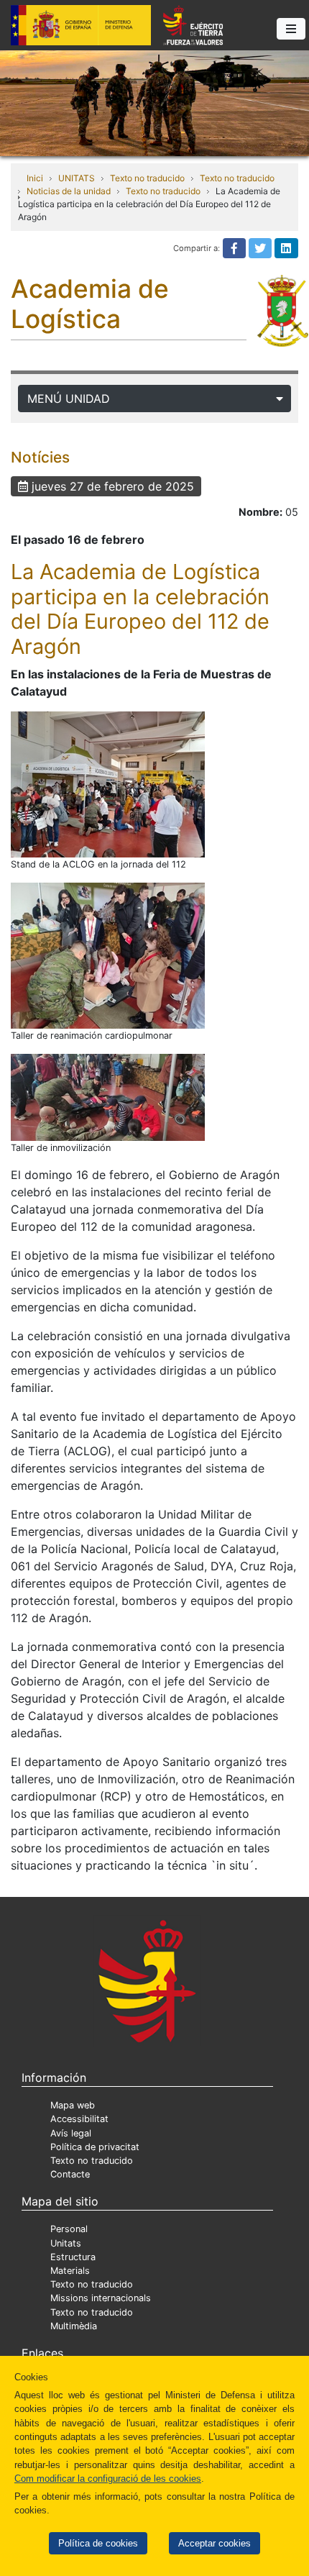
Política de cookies (98, 2543)
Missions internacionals (101, 2298)
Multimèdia (74, 2326)
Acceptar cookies (215, 2543)
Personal (69, 2229)
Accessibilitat (79, 2119)
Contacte (70, 2174)
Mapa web (73, 2105)
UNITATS (77, 178)
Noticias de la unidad (69, 191)
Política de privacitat (95, 2147)
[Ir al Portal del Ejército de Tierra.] (154, 102)
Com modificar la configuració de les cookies (108, 2479)
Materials (70, 2271)
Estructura (73, 2257)
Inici (35, 178)
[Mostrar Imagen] (108, 784)
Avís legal (71, 2133)
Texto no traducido (147, 178)
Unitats (66, 2243)
